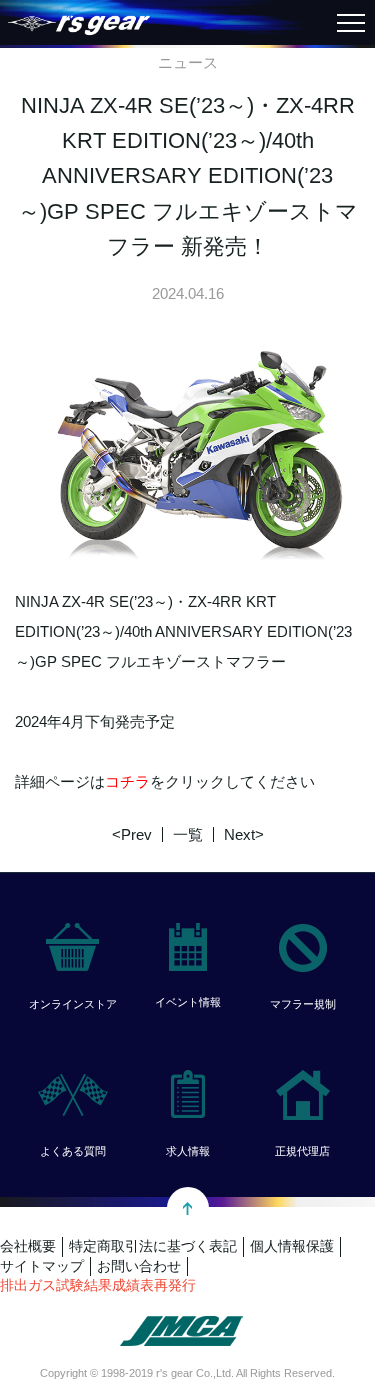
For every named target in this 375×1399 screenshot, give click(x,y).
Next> (244, 834)
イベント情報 (188, 1002)
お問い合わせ (139, 1266)
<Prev (132, 834)
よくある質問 (73, 1151)
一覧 (188, 834)
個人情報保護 (292, 1246)
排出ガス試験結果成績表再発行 (98, 1285)
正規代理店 (302, 1151)
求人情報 (188, 1151)
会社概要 (28, 1246)
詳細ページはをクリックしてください (165, 781)
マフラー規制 (303, 1004)
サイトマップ (42, 1266)
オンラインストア (73, 1004)
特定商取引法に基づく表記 (153, 1246)
